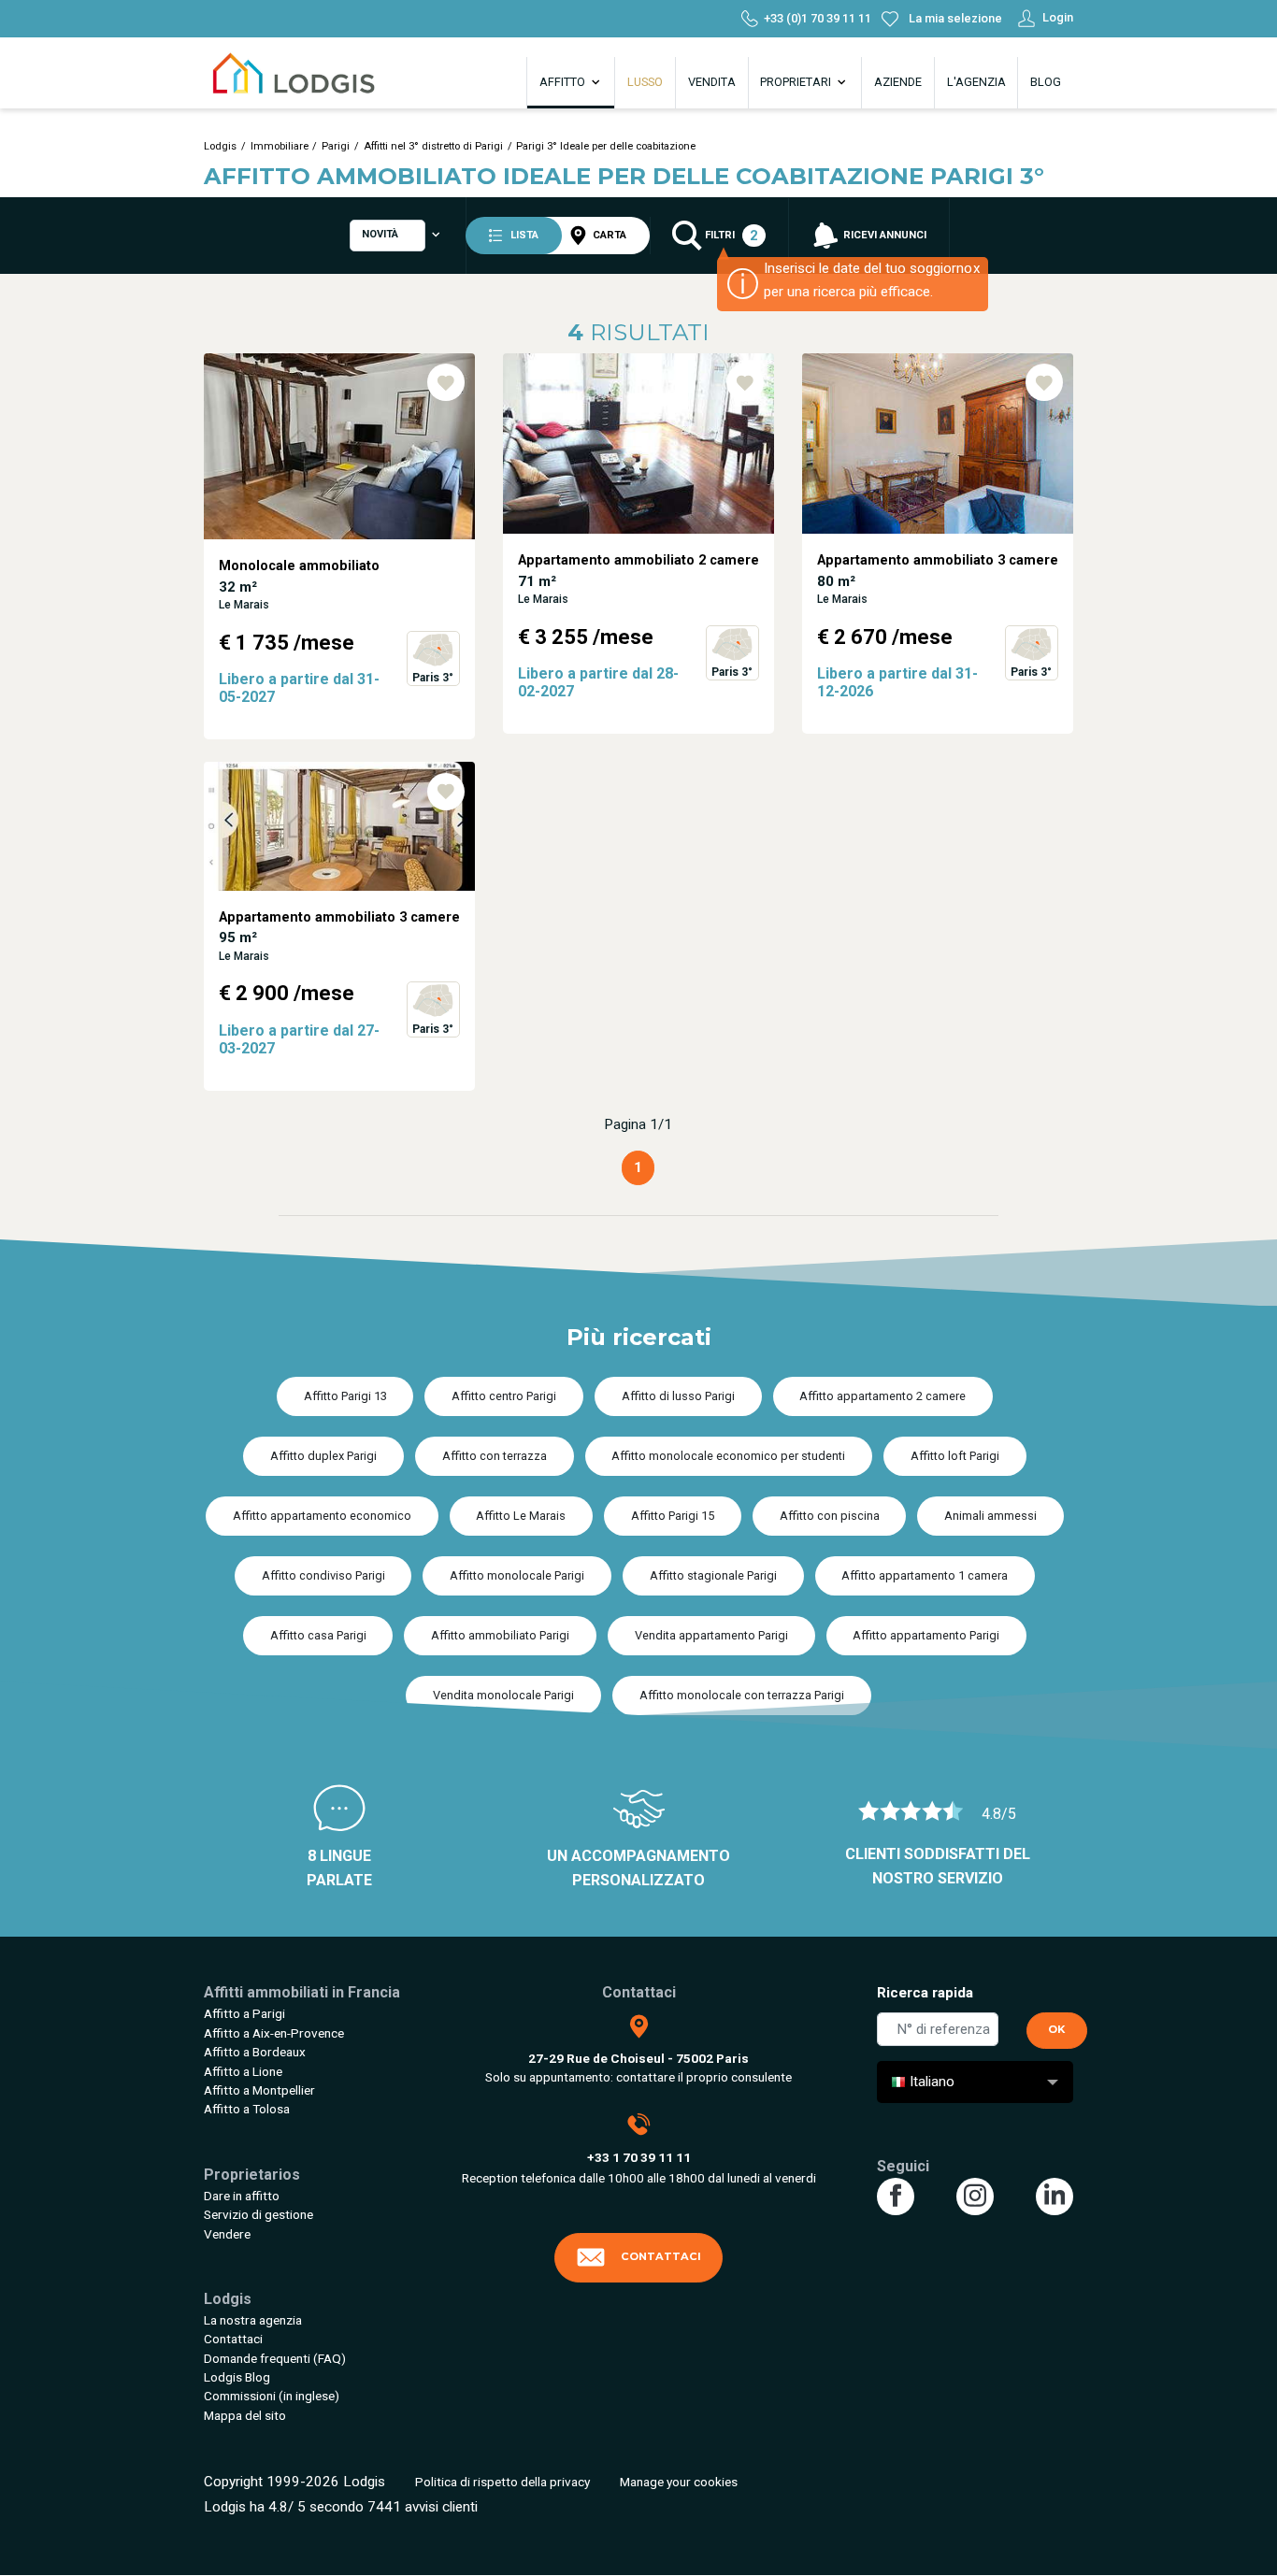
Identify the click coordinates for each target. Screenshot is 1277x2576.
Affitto (564, 82)
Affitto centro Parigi (504, 1396)
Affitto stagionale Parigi (713, 1575)
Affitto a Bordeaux (255, 2052)
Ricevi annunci (883, 235)
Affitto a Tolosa (247, 2109)
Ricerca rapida (925, 1993)
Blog (1046, 82)
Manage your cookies (679, 2482)
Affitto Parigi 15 (673, 1516)
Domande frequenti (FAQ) (275, 2358)
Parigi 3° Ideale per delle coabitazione (606, 146)
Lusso (645, 82)
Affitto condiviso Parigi (323, 1575)
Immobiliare (280, 146)
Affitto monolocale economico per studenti (728, 1456)
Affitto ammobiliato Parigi (500, 1635)
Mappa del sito (245, 2415)
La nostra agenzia (253, 2320)
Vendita (712, 82)
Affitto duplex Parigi (323, 1456)
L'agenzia (976, 82)
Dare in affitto (242, 2196)
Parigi (336, 146)
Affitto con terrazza (495, 1456)
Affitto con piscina (830, 1516)
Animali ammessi (990, 1516)
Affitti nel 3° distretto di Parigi (433, 146)
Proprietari (797, 82)
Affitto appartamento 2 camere (882, 1396)
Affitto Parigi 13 (345, 1396)
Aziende (898, 82)
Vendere (227, 2234)
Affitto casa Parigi (318, 1635)
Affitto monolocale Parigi (517, 1575)
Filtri (730, 236)
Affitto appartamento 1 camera (925, 1575)
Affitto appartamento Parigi (926, 1635)
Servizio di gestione (258, 2214)
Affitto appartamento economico (322, 1516)
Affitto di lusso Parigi (678, 1396)
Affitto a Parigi (244, 2013)
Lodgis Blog (237, 2377)
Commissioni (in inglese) (272, 2396)
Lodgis (220, 146)
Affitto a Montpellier (259, 2090)
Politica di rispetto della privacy (502, 2482)
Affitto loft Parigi (955, 1456)
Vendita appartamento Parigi (711, 1635)
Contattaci (233, 2339)
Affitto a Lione (243, 2071)
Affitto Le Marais (521, 1516)
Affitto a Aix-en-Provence (274, 2033)
